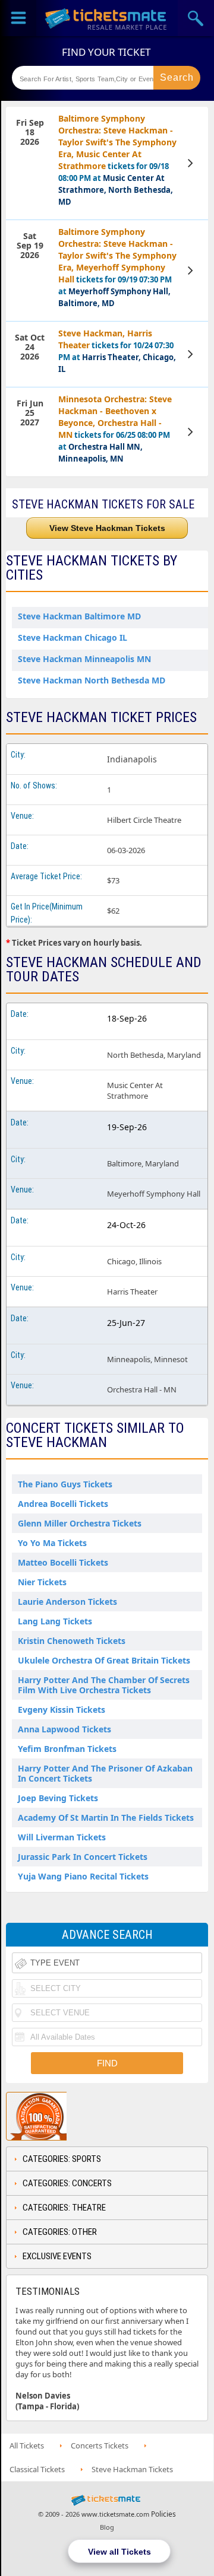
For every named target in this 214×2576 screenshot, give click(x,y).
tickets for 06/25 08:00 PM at (115, 429)
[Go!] (177, 78)
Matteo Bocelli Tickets (63, 1562)
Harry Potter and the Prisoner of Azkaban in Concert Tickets (105, 1773)
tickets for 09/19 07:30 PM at (117, 267)
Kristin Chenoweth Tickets (72, 1641)
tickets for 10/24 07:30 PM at (117, 351)
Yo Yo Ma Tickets (52, 1543)
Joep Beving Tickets (58, 1798)
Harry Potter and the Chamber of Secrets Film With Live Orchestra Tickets (104, 1685)
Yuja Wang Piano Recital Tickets (83, 1876)
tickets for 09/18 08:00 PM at (117, 160)
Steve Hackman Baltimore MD (79, 616)
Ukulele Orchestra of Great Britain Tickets (104, 1660)
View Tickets (192, 163)
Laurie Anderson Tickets (67, 1602)
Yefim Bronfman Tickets (67, 1749)
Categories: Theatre (64, 2208)
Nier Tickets (42, 1582)
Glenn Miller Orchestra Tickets (80, 1523)
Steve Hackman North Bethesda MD (92, 680)
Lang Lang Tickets (55, 1621)
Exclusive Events (57, 2256)
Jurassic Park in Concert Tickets (83, 1857)
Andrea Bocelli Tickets (63, 1504)
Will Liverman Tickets (62, 1837)
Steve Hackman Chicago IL (73, 637)
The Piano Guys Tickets (65, 1484)
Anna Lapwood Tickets (64, 1729)
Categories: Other (60, 2232)
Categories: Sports (62, 2159)
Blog (107, 2527)
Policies (163, 2514)
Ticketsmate (107, 18)
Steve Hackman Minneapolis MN (84, 659)
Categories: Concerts (67, 2183)
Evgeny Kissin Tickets (62, 1710)
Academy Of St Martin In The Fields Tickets (106, 1817)
